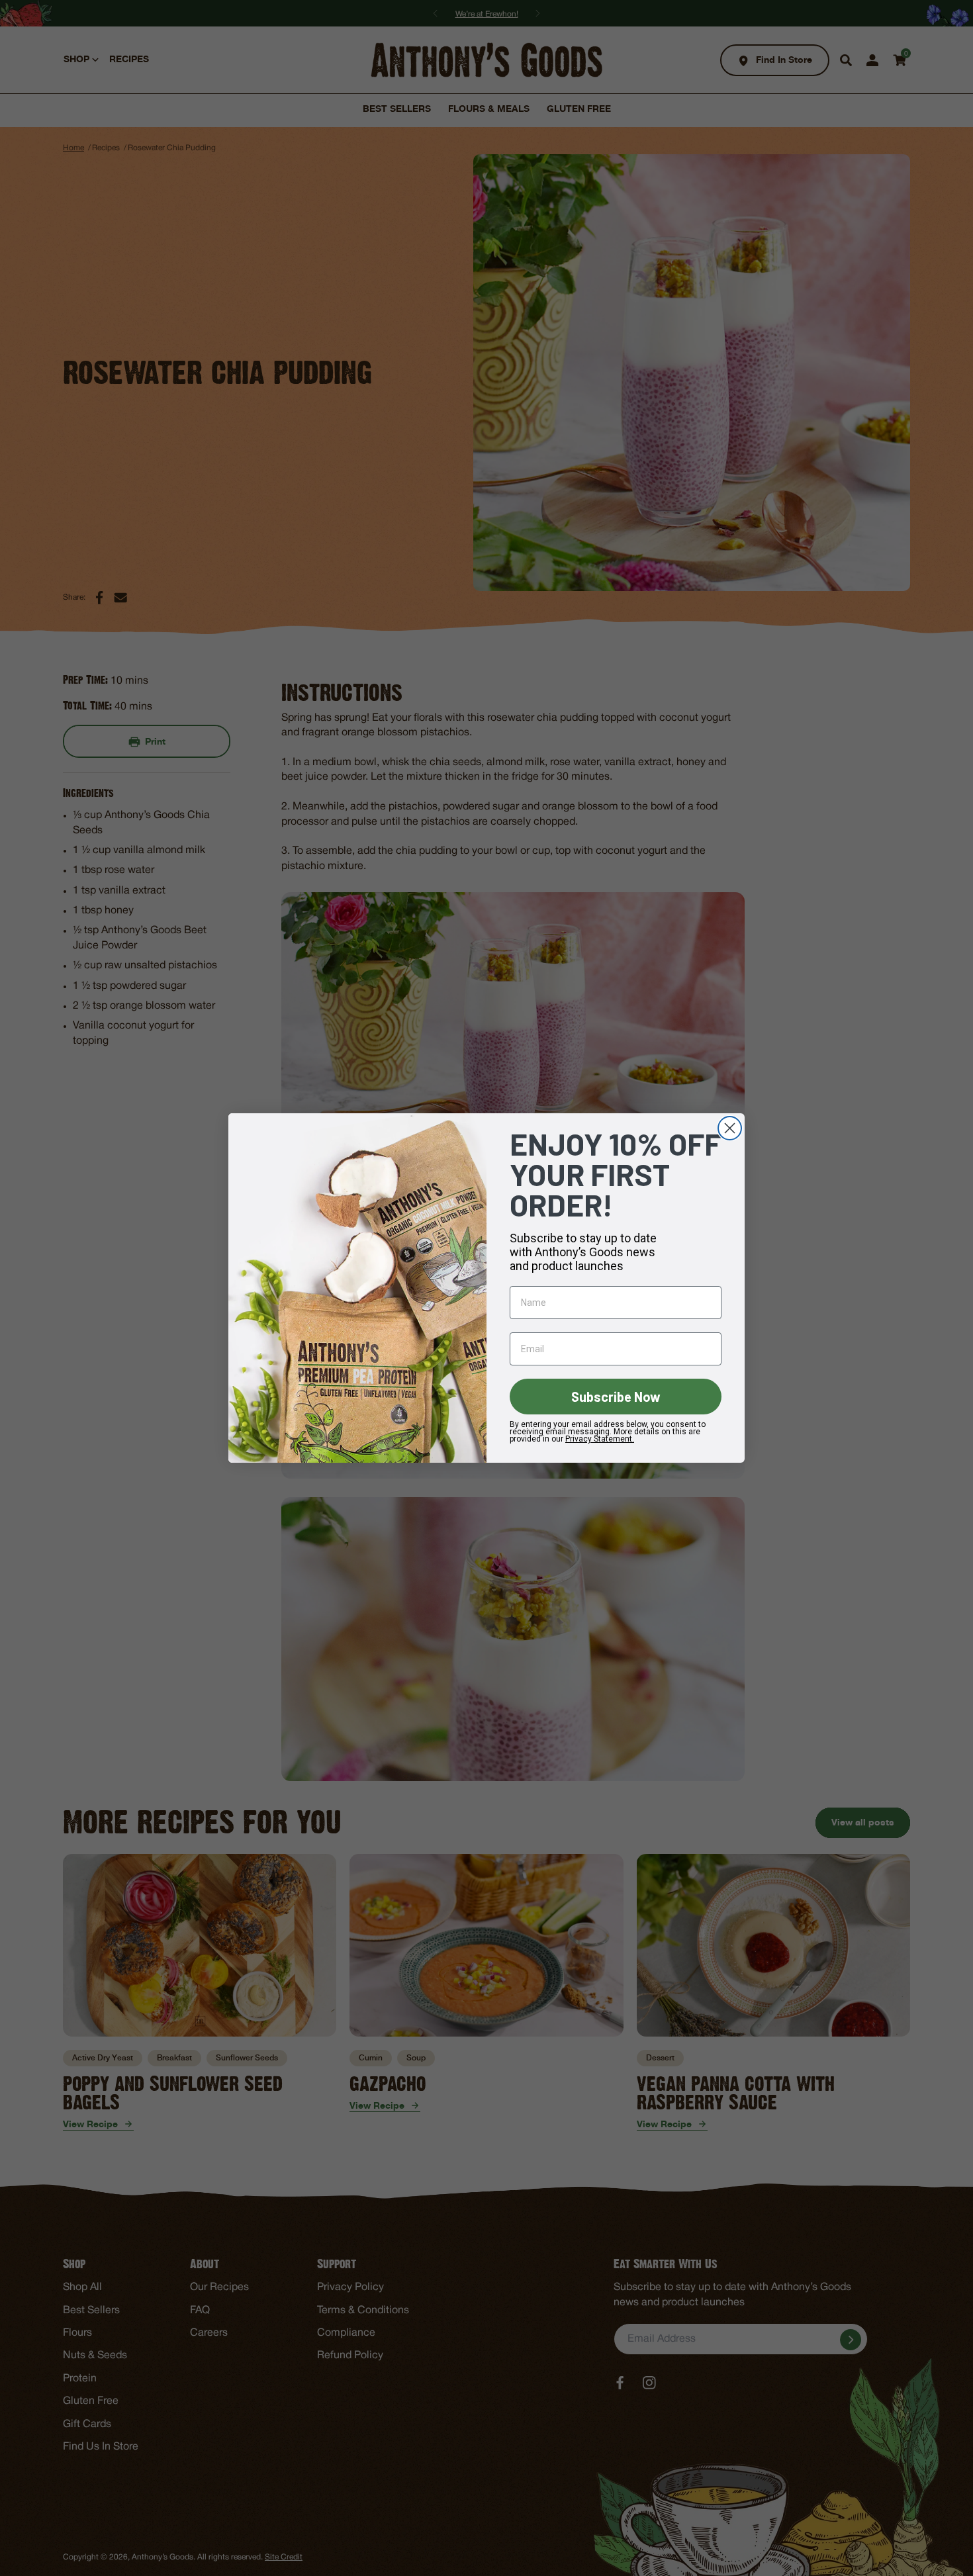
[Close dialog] (730, 1128)
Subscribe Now (616, 1397)
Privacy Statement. (600, 1439)
